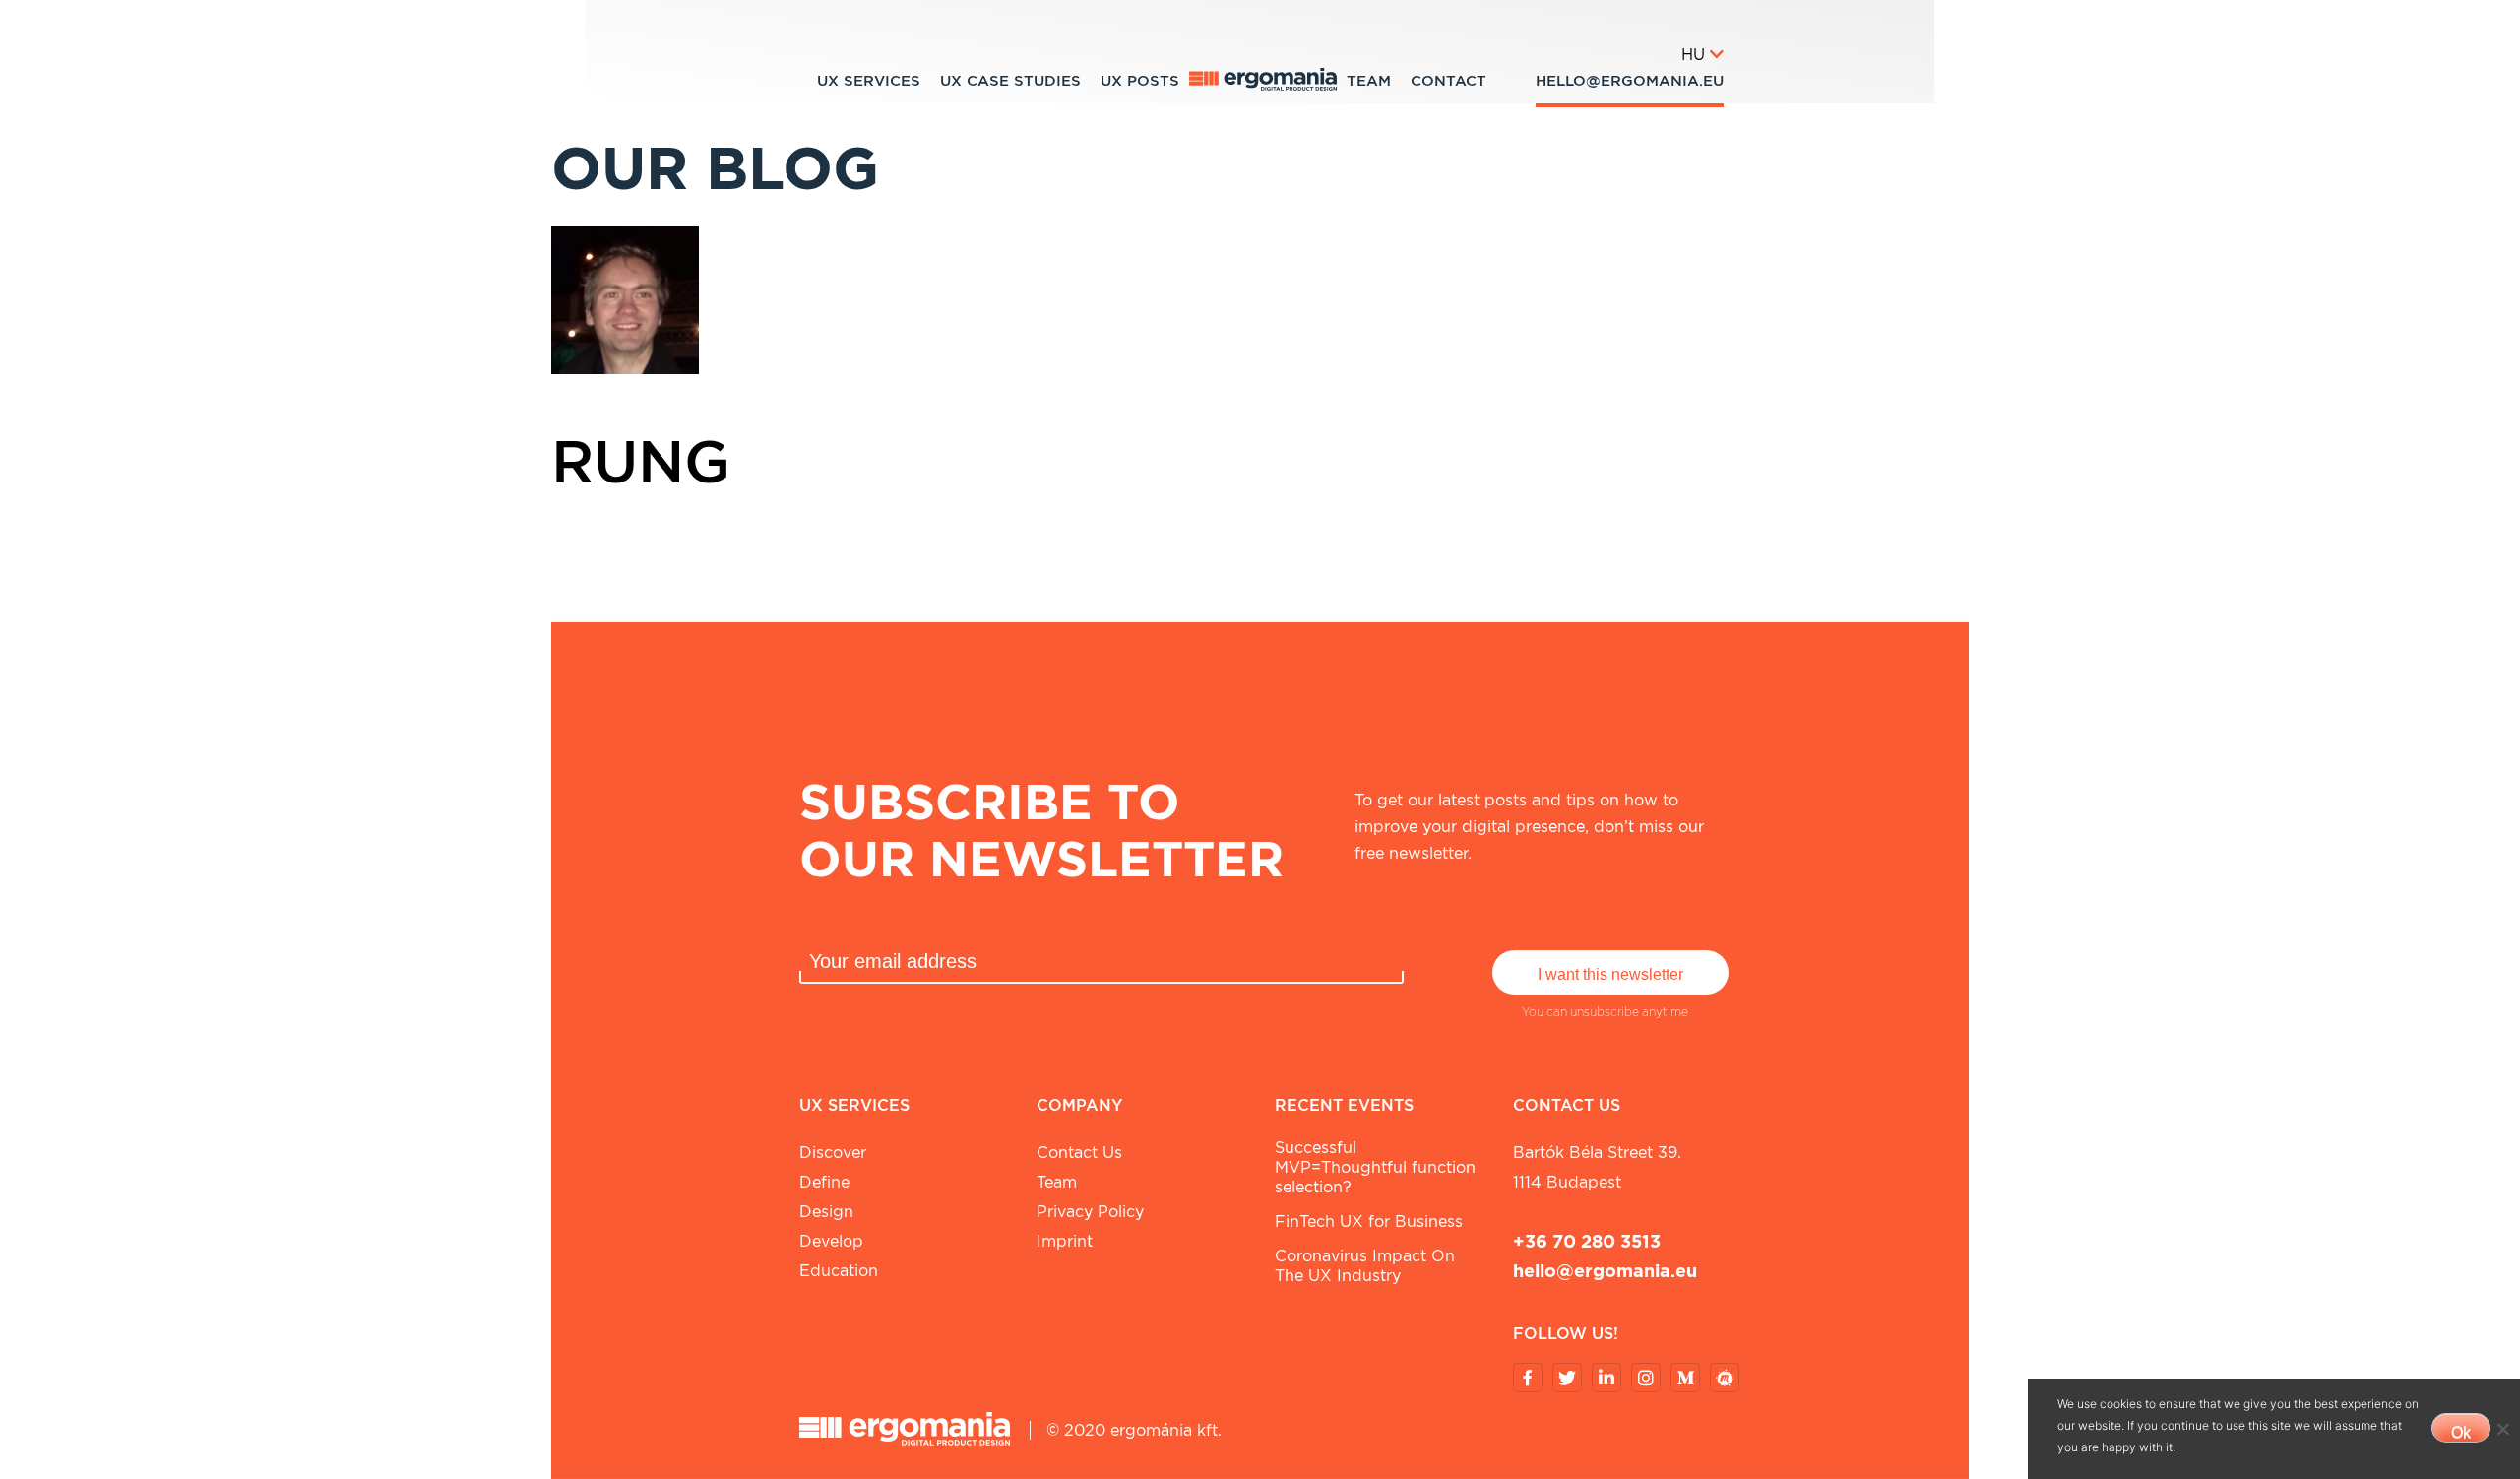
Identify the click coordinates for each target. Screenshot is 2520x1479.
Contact (1449, 81)
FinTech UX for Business (1369, 1222)
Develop (831, 1241)
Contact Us (1079, 1153)
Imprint (1065, 1241)
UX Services (869, 81)
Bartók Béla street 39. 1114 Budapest (1597, 1167)
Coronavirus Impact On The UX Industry (1365, 1266)
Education (839, 1271)
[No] (2502, 1429)
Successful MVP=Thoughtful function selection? (1375, 1167)
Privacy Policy (1090, 1212)
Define (824, 1182)
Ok (2461, 1432)
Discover (833, 1153)
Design (826, 1212)
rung (641, 461)
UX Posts (1140, 81)
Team (1369, 81)
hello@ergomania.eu (1630, 81)
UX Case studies (1010, 81)
